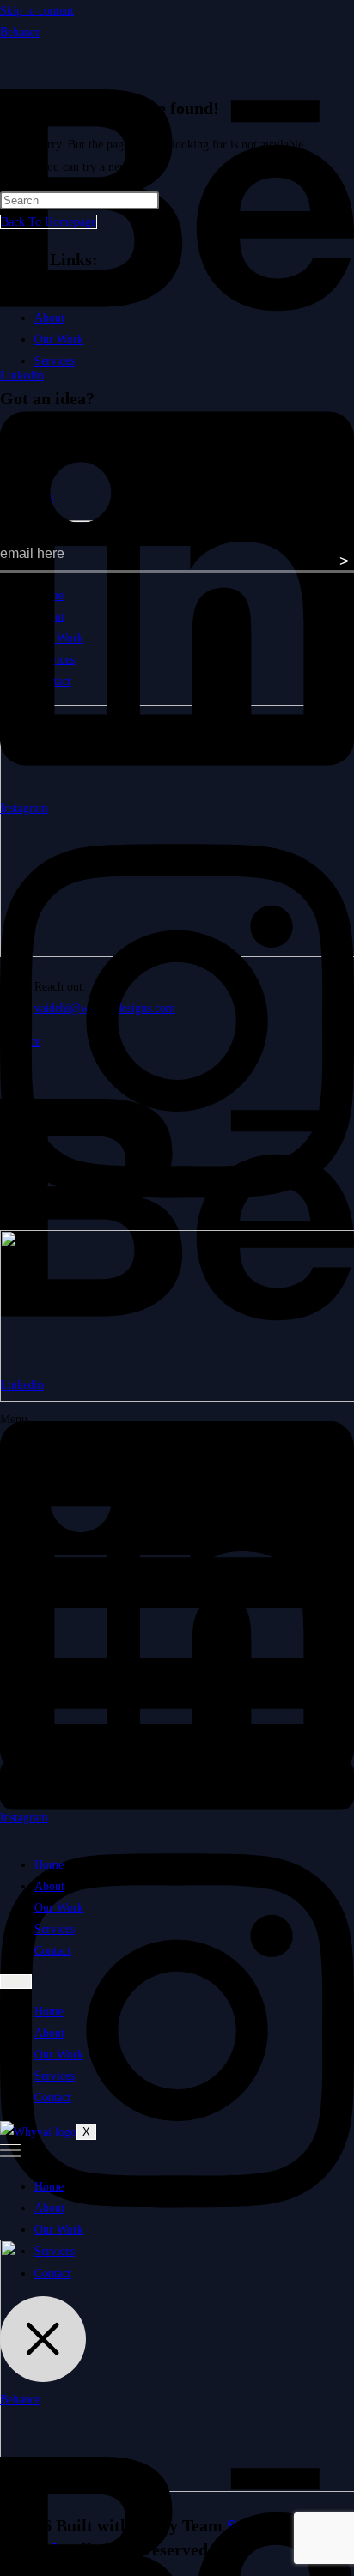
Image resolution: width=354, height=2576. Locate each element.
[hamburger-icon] (16, 1982)
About (49, 1886)
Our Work (59, 1908)
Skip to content (37, 11)
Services (55, 1929)
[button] (177, 1625)
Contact (53, 1951)
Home (49, 1865)
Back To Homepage (49, 222)
